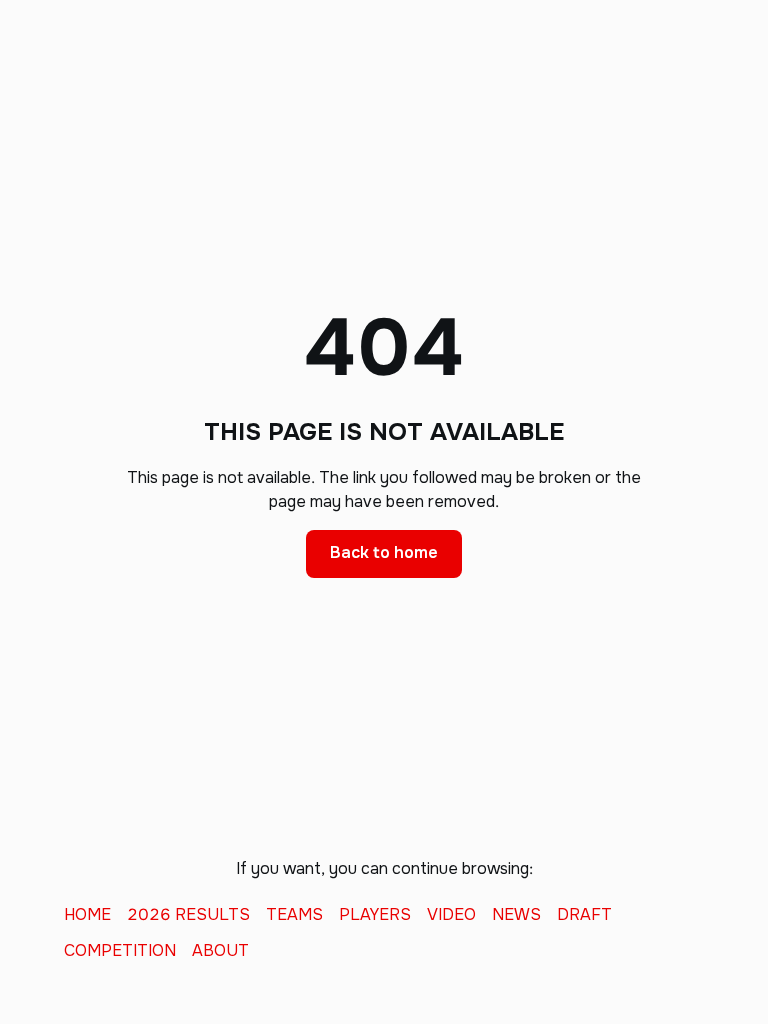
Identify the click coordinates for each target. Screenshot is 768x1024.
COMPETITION (120, 951)
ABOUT (220, 951)
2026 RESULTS (188, 915)
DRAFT (584, 915)
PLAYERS (375, 915)
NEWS (516, 915)
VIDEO (451, 915)
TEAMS (294, 915)
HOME (87, 915)
